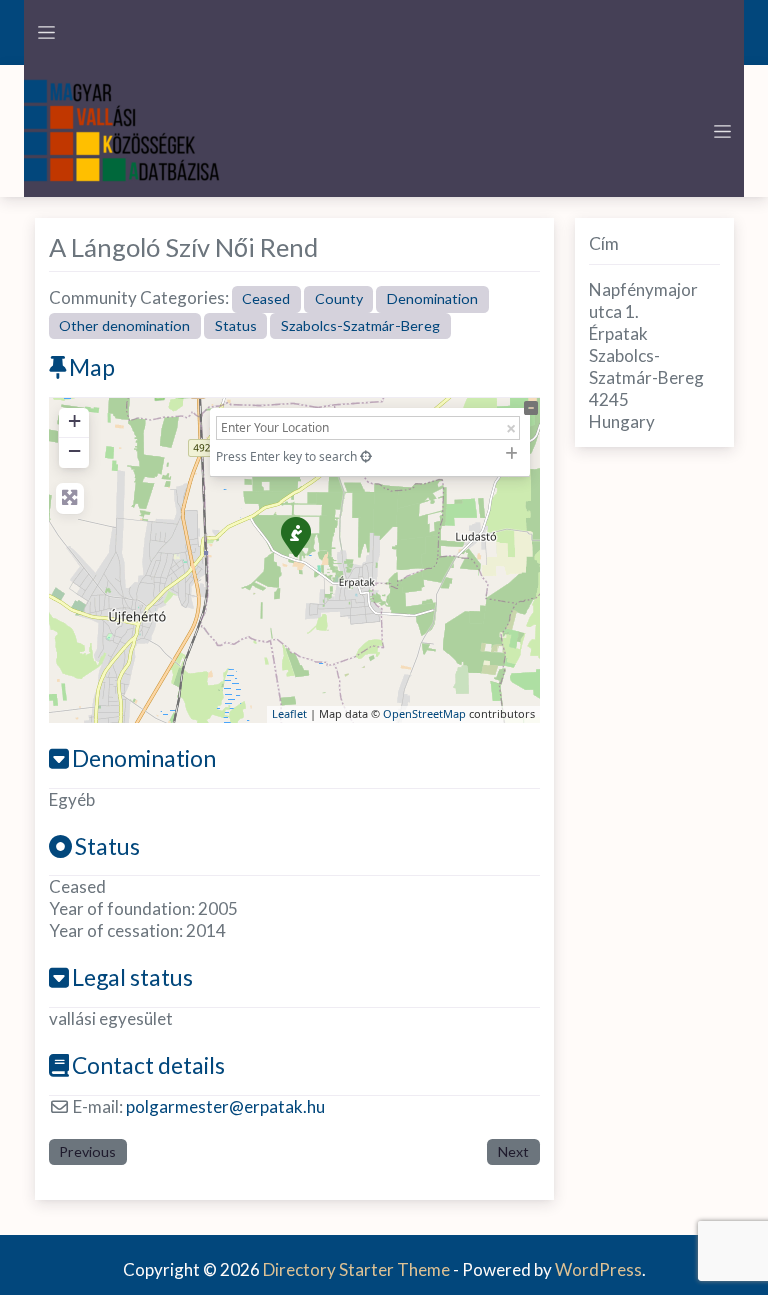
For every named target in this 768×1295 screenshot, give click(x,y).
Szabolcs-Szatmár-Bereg (360, 325)
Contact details (148, 1065)
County (339, 298)
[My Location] (366, 456)
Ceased (266, 298)
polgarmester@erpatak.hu (225, 1106)
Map (92, 367)
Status (236, 325)
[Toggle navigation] (46, 32)
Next (513, 1151)
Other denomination (124, 325)
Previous (87, 1151)
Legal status (132, 977)
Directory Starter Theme (358, 1269)
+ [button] (74, 420)
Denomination (432, 298)
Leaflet (289, 713)
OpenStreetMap (424, 713)
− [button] (74, 450)
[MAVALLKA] (124, 128)
